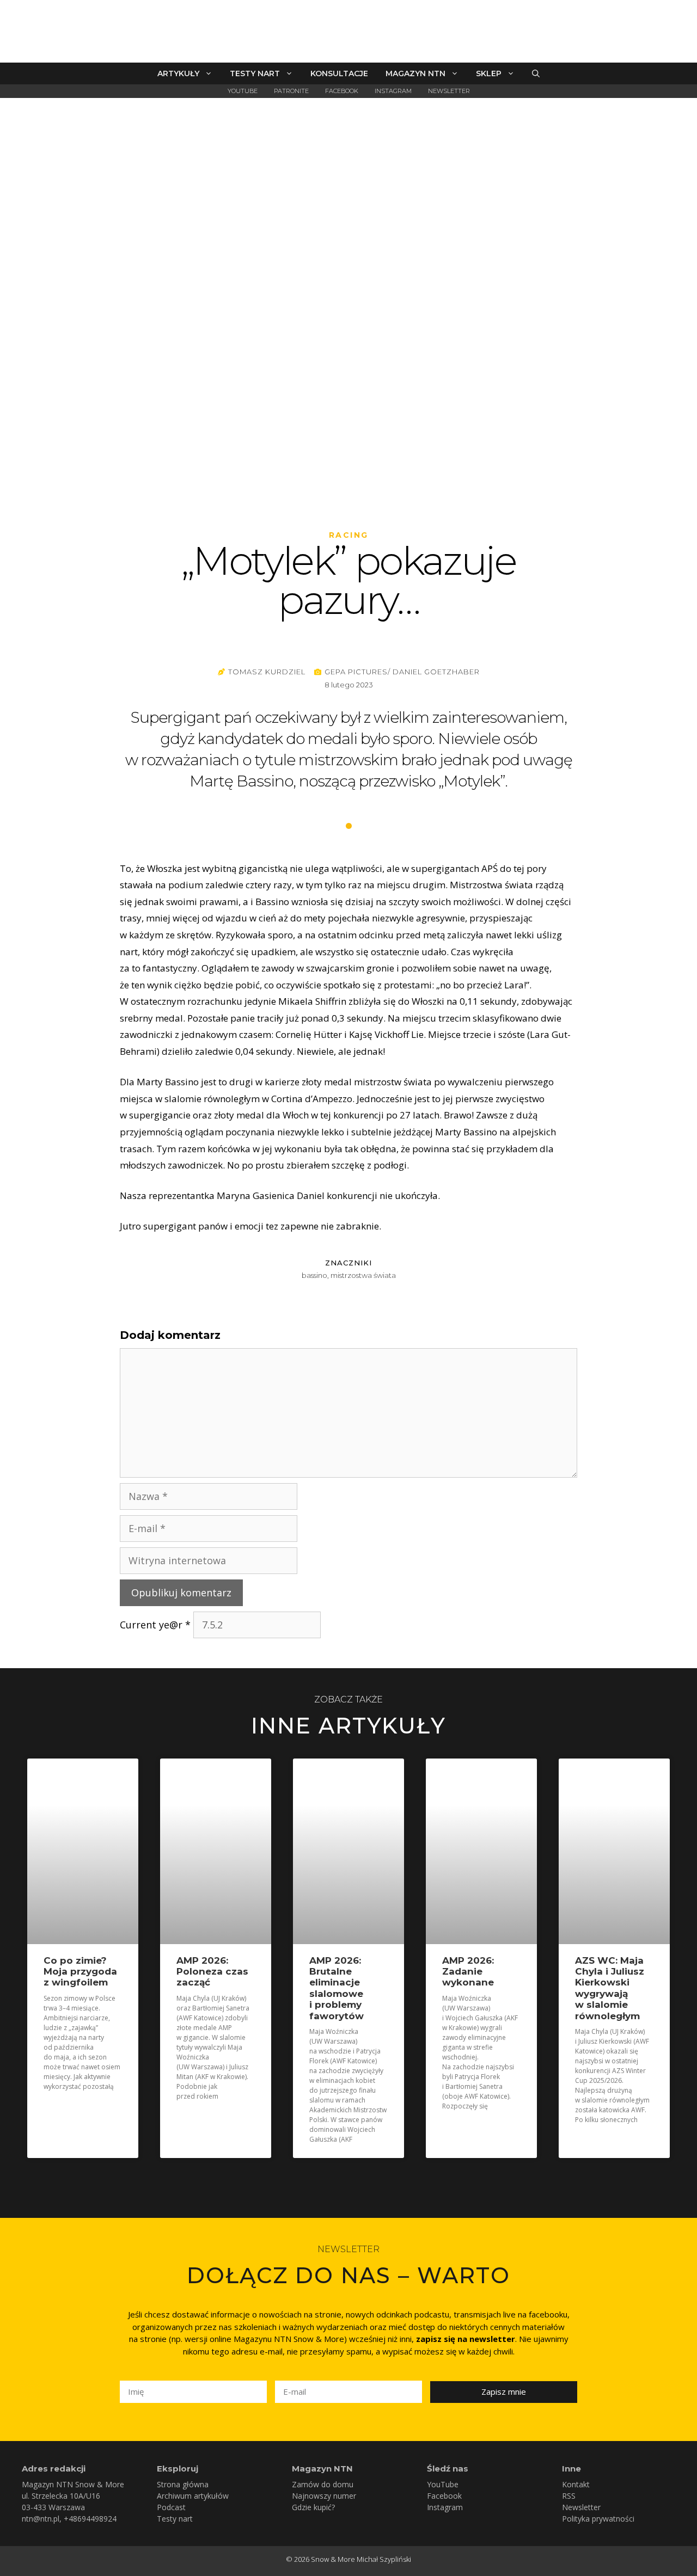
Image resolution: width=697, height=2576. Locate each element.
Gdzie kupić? (313, 2507)
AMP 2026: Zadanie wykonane (468, 1972)
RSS (569, 2496)
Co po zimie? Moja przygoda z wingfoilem (80, 1972)
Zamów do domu (323, 2484)
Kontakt (576, 2484)
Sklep (489, 73)
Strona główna (183, 2484)
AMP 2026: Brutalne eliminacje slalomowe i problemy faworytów (337, 1988)
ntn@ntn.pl (41, 2519)
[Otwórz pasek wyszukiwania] (536, 73)
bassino (314, 1275)
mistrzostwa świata (363, 1275)
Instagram (393, 91)
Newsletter (449, 91)
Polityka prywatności (598, 2519)
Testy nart (255, 73)
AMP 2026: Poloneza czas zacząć (212, 1972)
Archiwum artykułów (193, 2496)
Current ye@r (155, 1625)
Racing (349, 535)
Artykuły (178, 73)
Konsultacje (339, 73)
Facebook (342, 91)
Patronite (291, 91)
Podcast (171, 2507)
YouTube (243, 91)
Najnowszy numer (324, 2496)
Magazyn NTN (415, 73)
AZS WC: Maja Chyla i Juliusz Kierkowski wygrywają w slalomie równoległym (610, 1988)
